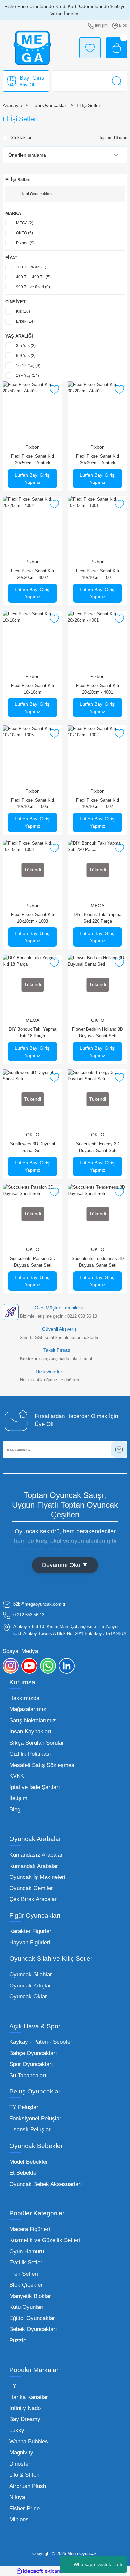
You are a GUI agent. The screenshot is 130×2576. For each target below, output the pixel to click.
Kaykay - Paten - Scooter (41, 2042)
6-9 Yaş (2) (26, 356)
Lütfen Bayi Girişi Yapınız (32, 479)
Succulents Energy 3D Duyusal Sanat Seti (98, 1147)
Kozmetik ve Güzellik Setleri (45, 2240)
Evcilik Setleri (26, 2262)
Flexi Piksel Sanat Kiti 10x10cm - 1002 (97, 803)
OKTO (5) (24, 233)
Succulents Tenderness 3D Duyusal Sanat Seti (98, 1262)
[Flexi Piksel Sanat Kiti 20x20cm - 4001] (97, 641)
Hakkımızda (24, 1698)
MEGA (97, 906)
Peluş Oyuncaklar (35, 2091)
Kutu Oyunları (26, 2307)
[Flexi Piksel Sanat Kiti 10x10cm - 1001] (97, 526)
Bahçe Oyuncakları (33, 2053)
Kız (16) (23, 311)
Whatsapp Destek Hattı (98, 2564)
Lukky (17, 2430)
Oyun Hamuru (27, 2252)
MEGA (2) (25, 223)
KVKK (17, 1776)
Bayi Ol (27, 85)
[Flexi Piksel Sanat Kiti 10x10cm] (32, 641)
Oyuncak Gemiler (31, 1888)
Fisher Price (24, 2508)
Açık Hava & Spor (35, 2026)
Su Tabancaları (28, 2075)
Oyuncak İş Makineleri (37, 1877)
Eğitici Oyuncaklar (32, 2318)
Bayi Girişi (33, 78)
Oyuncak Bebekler (36, 2146)
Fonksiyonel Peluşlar (35, 2119)
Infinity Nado (25, 2408)
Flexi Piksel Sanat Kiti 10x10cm (32, 689)
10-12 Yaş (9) (28, 366)
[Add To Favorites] (54, 389)
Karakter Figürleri (31, 1931)
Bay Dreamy (25, 2419)
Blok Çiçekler (26, 2285)
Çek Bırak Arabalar (33, 1899)
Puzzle (18, 2341)
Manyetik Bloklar (30, 2296)
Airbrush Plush (28, 2486)
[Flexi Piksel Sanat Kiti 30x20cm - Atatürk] (97, 411)
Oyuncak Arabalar (35, 1839)
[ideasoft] (30, 2571)
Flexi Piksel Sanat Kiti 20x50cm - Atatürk (32, 459)
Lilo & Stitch (24, 2475)
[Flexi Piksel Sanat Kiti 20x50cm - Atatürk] (32, 411)
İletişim (18, 1798)
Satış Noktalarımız (33, 1720)
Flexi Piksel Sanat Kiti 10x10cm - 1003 (32, 918)
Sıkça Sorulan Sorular (37, 1743)
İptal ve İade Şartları (35, 1787)
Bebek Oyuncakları (33, 2329)
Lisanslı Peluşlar (30, 2130)
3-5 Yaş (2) (26, 346)
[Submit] (119, 1449)
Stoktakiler (21, 137)
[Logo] (32, 48)
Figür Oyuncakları (35, 1916)
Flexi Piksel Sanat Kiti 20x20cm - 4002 (32, 574)
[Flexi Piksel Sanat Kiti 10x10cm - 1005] (32, 755)
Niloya (17, 2497)
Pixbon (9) (25, 243)
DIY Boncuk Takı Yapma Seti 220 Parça (97, 918)
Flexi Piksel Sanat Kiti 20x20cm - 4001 (97, 689)
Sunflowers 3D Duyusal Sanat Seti (32, 1147)
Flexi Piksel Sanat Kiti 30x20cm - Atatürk (97, 459)
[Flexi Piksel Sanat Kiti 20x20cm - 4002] (32, 526)
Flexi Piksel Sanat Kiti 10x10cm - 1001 (97, 574)
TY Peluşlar (24, 2107)
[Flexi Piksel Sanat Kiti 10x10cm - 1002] (97, 755)
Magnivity (21, 2453)
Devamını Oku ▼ (65, 1565)
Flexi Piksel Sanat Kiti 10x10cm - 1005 (32, 803)
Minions (19, 2519)
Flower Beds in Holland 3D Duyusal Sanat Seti (97, 1033)
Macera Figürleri (30, 2229)
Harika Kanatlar (29, 2397)
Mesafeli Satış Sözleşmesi (42, 1765)
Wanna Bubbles (29, 2442)
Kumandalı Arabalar (34, 1866)
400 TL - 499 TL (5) (33, 277)
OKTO (98, 1020)
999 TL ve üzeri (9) (33, 287)
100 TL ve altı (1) (31, 267)
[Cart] (117, 48)
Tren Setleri (24, 2274)
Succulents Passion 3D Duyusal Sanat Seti (33, 1262)
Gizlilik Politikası (30, 1754)
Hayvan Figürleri (30, 1942)
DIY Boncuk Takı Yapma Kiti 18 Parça (32, 1033)
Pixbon (32, 447)
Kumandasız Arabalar (36, 1855)
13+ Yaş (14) (27, 376)
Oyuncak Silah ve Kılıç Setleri (51, 1958)
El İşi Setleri (89, 105)
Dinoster (20, 2464)
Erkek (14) (25, 321)
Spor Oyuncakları (31, 2064)
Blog (15, 1810)
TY (13, 2386)
